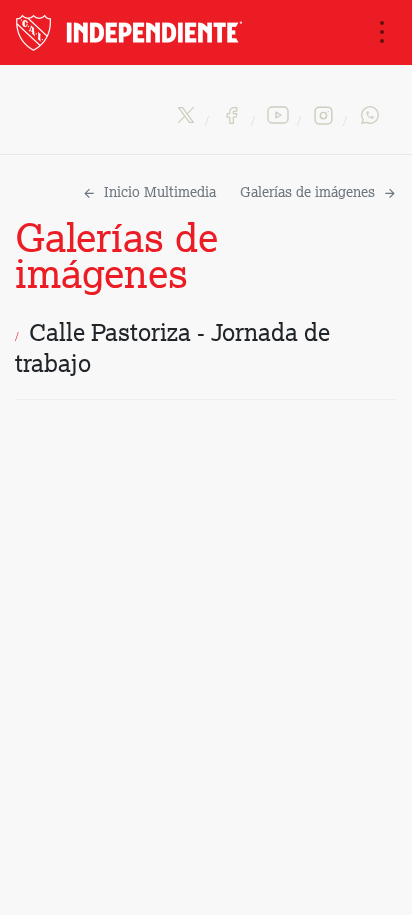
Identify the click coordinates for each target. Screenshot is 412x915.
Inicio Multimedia (160, 193)
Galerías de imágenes (307, 193)
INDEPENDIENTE (131, 32)
